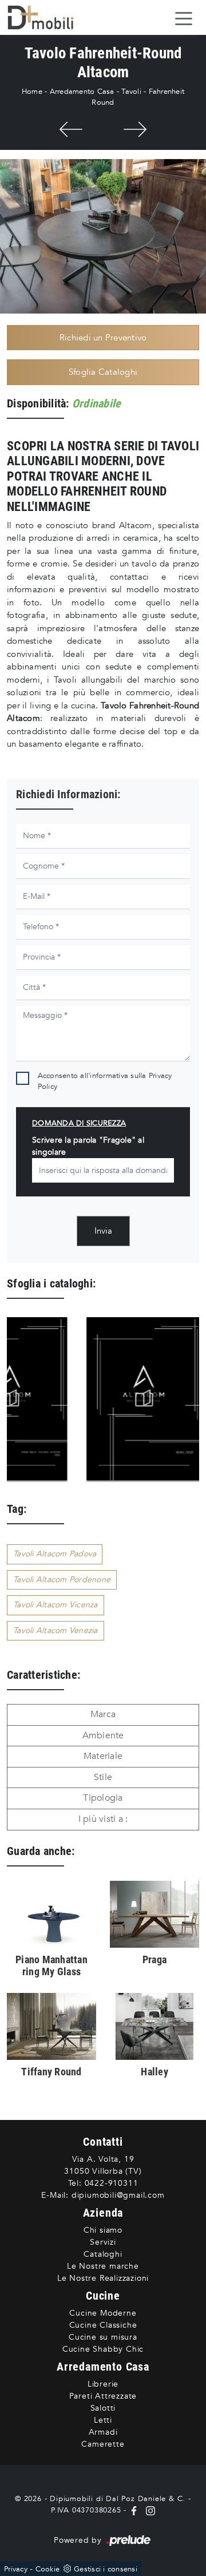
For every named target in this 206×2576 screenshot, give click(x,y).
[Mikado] (71, 129)
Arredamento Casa (82, 92)
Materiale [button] (103, 1756)
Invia (103, 1231)
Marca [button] (103, 1714)
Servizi (103, 2242)
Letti (103, 2420)
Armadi (103, 2432)
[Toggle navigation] (184, 18)
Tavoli (131, 92)
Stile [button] (103, 1777)
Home (32, 92)
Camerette (103, 2444)
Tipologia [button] (103, 1798)
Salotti (103, 2408)
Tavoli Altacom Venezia (56, 1630)
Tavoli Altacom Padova (55, 1554)
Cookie (48, 2569)
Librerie (103, 2384)
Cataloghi (103, 2254)
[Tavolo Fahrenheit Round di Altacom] (103, 236)
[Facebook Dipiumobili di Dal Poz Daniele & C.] (135, 2510)
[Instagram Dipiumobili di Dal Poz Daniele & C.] (148, 2510)
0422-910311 (112, 2183)
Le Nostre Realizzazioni (103, 2278)
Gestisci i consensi (106, 2569)
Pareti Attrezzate (103, 2396)
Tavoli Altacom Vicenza (56, 1605)
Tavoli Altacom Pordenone (62, 1580)
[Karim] (135, 129)
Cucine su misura (103, 2337)
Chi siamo (103, 2230)
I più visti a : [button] (103, 1819)
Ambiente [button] (103, 1735)
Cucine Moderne (103, 2313)
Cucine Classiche (103, 2325)
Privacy (16, 2569)
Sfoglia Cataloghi (103, 372)
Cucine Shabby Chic (103, 2349)
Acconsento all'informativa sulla (105, 1081)
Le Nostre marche (103, 2266)
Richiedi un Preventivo (103, 338)
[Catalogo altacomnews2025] (134, 1399)
